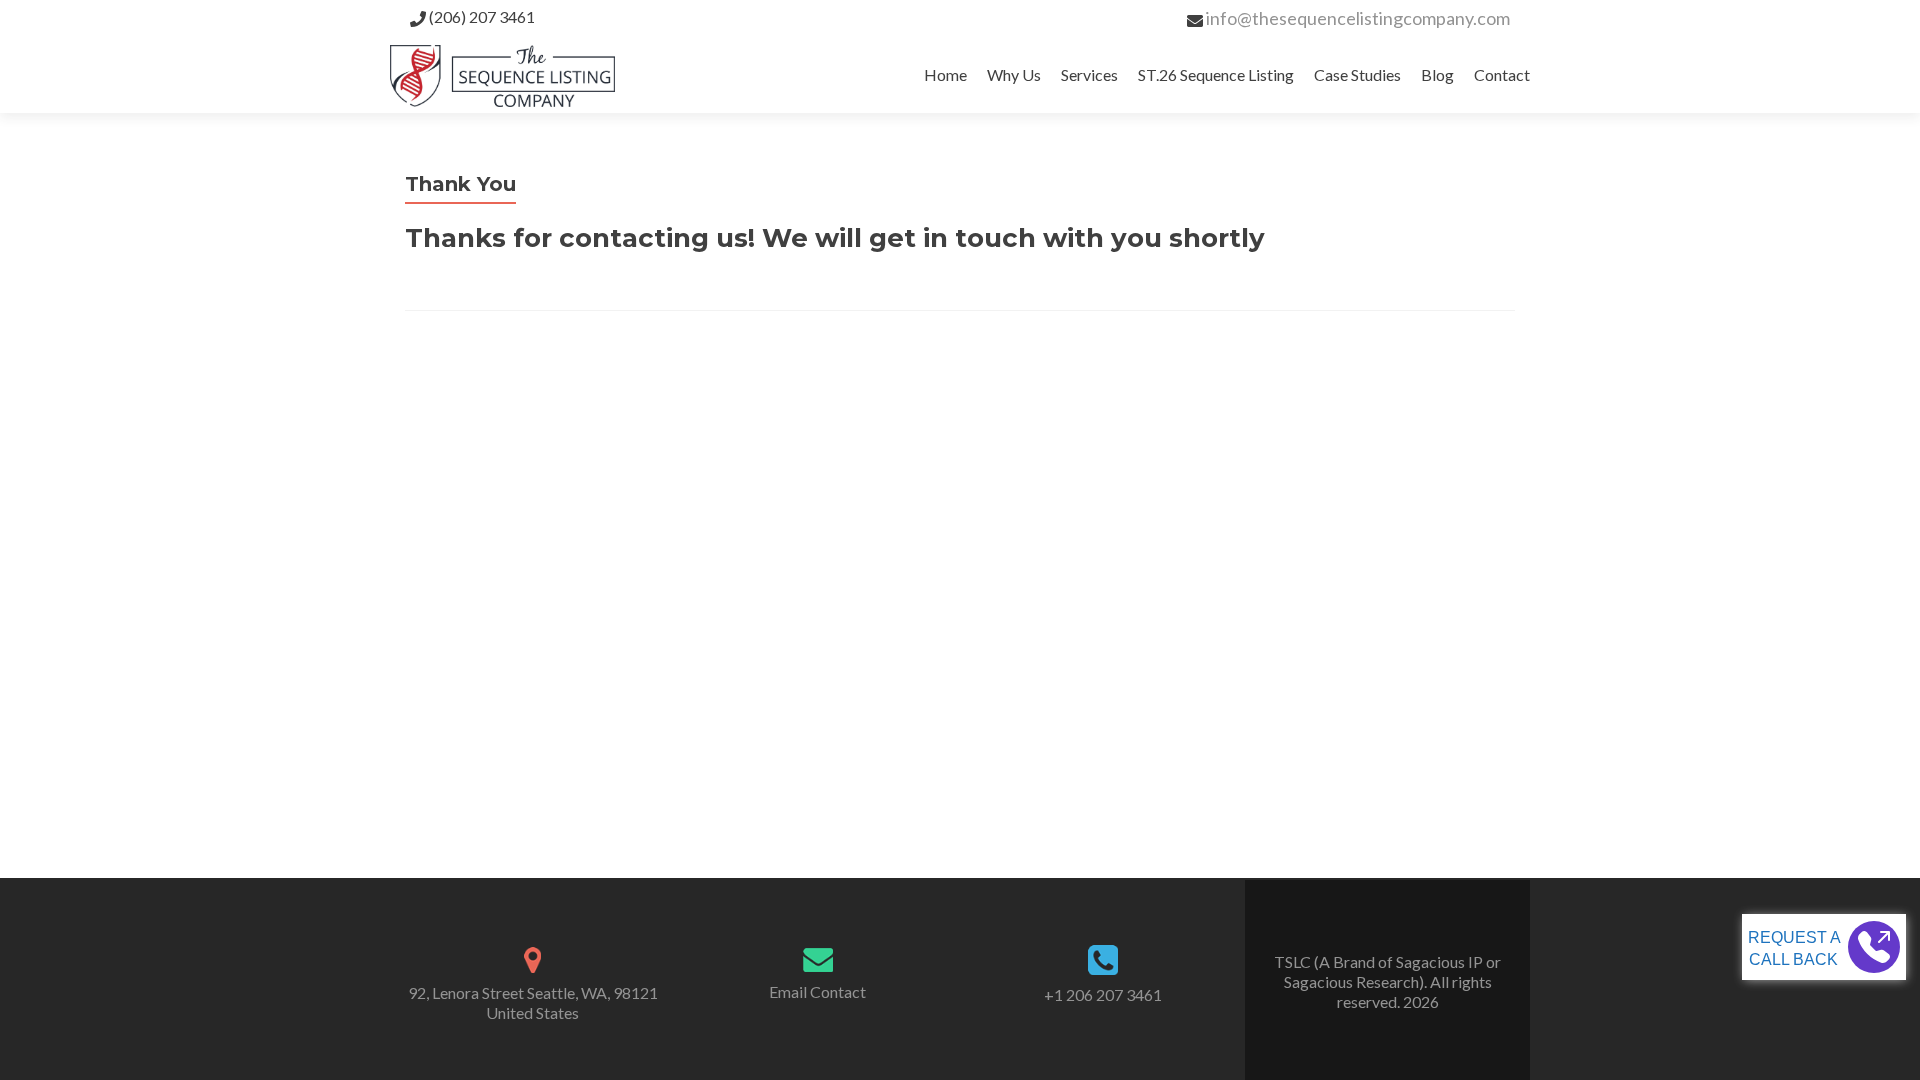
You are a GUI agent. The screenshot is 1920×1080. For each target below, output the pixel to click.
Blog (1437, 74)
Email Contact (817, 991)
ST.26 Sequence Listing (1216, 74)
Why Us (1014, 74)
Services (1089, 74)
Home (945, 74)
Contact (1502, 74)
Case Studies (1357, 74)
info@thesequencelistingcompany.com (1358, 18)
